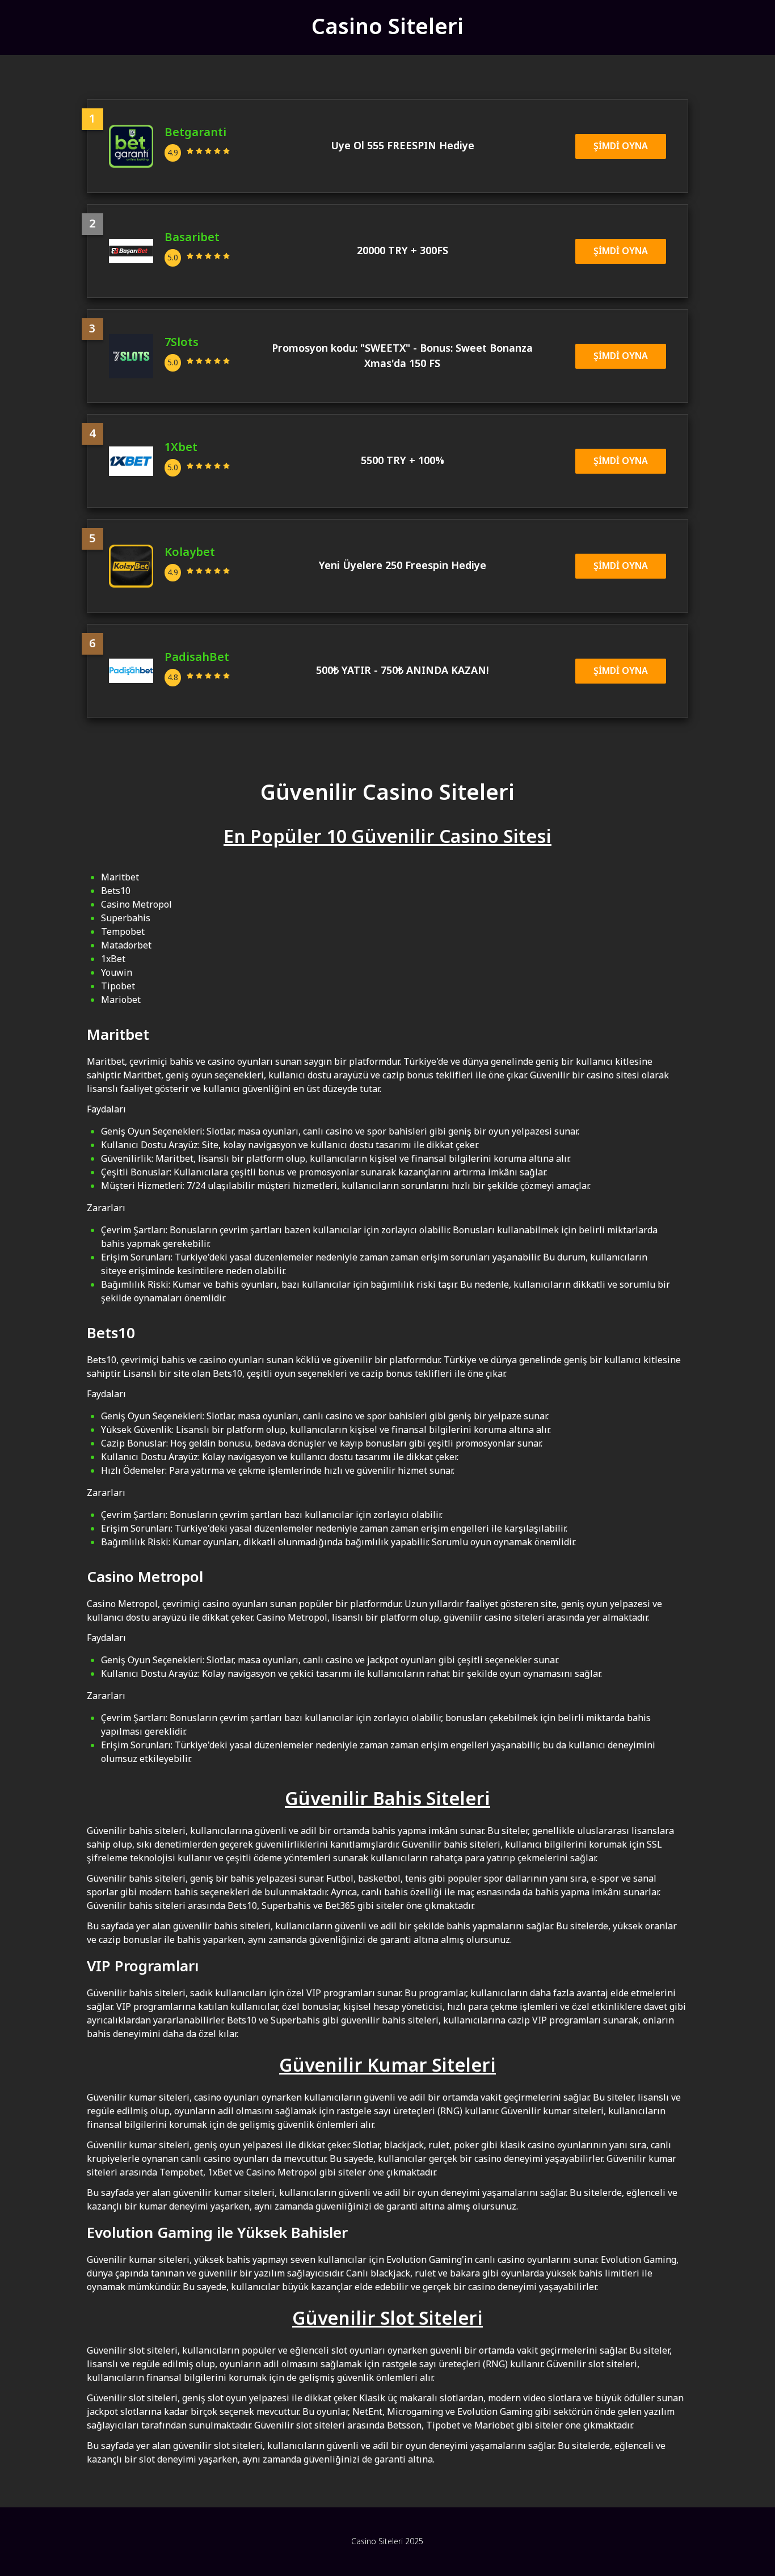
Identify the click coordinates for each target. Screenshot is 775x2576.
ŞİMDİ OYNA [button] (621, 146)
